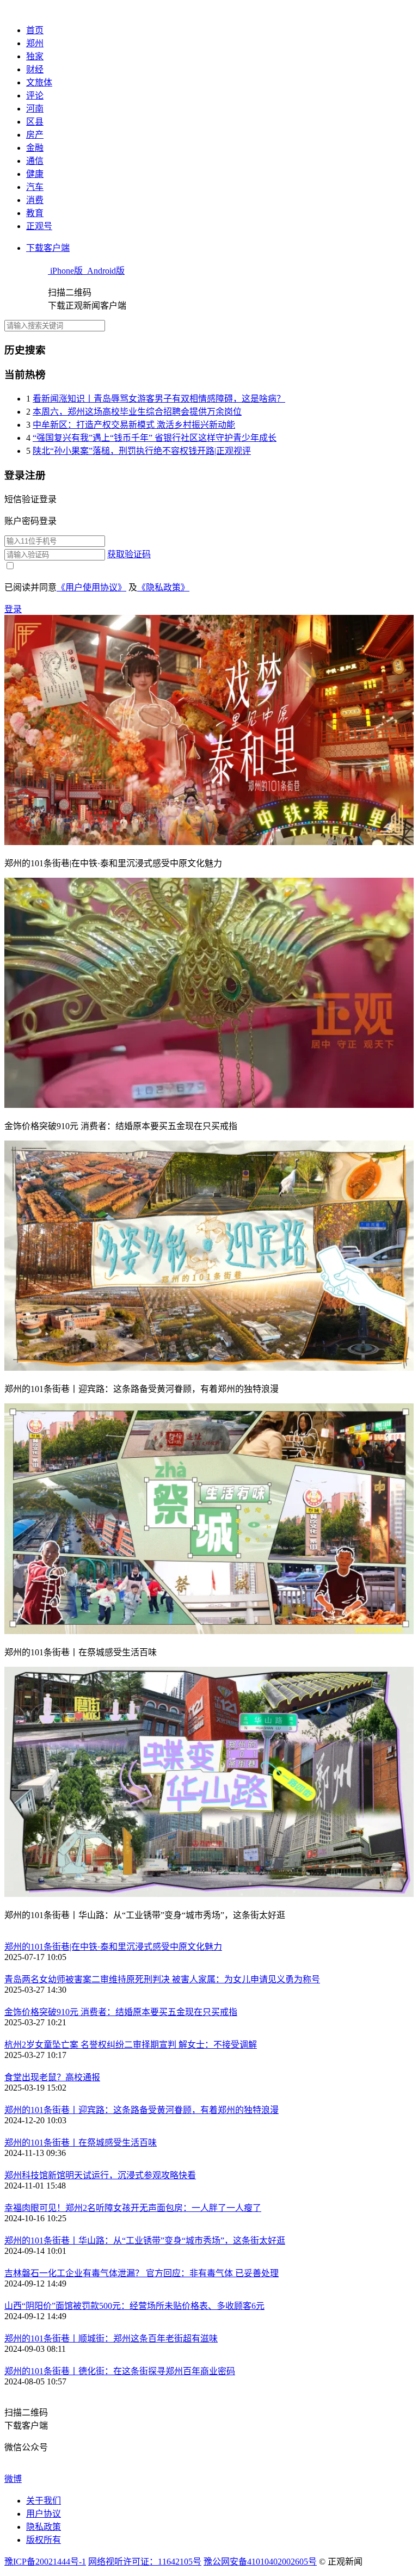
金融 (35, 148)
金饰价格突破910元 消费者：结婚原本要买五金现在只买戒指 (121, 2012)
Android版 (105, 271)
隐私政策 (44, 2527)
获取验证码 (129, 554)
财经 (35, 69)
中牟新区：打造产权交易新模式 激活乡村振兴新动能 (134, 425)
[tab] (209, 498)
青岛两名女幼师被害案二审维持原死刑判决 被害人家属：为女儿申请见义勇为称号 (162, 1979)
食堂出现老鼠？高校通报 (52, 2077)
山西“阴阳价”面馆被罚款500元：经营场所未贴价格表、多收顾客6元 (134, 2306)
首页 (35, 30)
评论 (35, 95)
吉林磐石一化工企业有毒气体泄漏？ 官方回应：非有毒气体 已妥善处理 (142, 2273)
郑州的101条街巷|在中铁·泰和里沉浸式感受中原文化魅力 (113, 1947)
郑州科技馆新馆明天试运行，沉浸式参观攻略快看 (100, 2175)
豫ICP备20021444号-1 (45, 2562)
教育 (35, 213)
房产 (35, 135)
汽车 (35, 187)
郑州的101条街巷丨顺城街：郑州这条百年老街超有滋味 (111, 2338)
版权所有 (44, 2540)
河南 (35, 109)
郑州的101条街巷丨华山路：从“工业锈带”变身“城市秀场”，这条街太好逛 (145, 2241)
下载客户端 (48, 248)
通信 (35, 161)
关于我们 (44, 2501)
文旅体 (39, 82)
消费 (35, 200)
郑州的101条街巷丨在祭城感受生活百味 (81, 2143)
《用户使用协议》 (91, 587)
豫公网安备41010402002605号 (260, 2562)
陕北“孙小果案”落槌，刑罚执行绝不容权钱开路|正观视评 (142, 451)
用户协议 (44, 2514)
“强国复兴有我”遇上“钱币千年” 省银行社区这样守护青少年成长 (155, 438)
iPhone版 (66, 271)
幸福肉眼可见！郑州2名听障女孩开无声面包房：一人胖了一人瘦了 (133, 2208)
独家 (35, 56)
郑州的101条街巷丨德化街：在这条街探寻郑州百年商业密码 (120, 2371)
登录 (13, 609)
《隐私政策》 (163, 587)
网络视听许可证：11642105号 (145, 2562)
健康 (35, 174)
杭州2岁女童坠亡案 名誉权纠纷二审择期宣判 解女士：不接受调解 (131, 2045)
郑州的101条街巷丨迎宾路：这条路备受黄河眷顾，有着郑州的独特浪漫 (142, 2110)
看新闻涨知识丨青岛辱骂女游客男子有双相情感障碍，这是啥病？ (159, 399)
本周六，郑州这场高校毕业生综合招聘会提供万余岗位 (137, 412)
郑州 (35, 43)
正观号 (39, 226)
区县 (35, 122)
